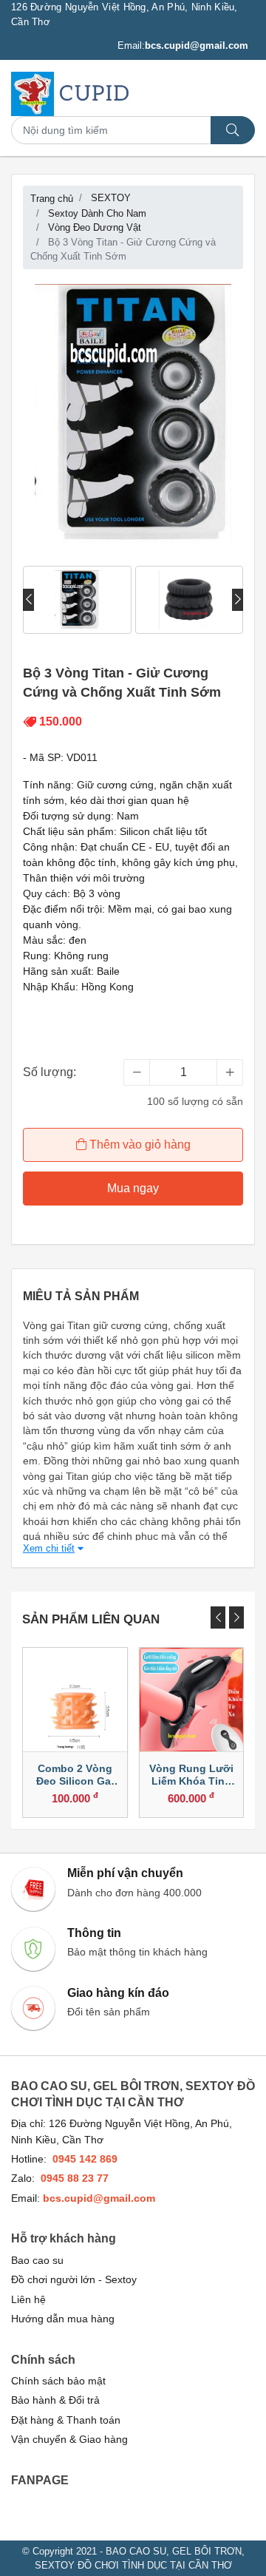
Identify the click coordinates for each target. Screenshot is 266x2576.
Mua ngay (133, 1188)
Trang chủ (52, 199)
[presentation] (28, 600)
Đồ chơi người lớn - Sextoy (74, 2280)
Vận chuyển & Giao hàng (69, 2440)
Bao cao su (37, 2261)
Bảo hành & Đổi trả (55, 2400)
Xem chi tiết (49, 1548)
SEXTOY (111, 198)
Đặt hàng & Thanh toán (66, 2420)
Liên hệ (28, 2300)
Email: (183, 45)
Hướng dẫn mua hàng (63, 2319)
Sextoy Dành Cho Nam (97, 213)
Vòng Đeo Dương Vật (95, 227)
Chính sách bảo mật (58, 2381)
